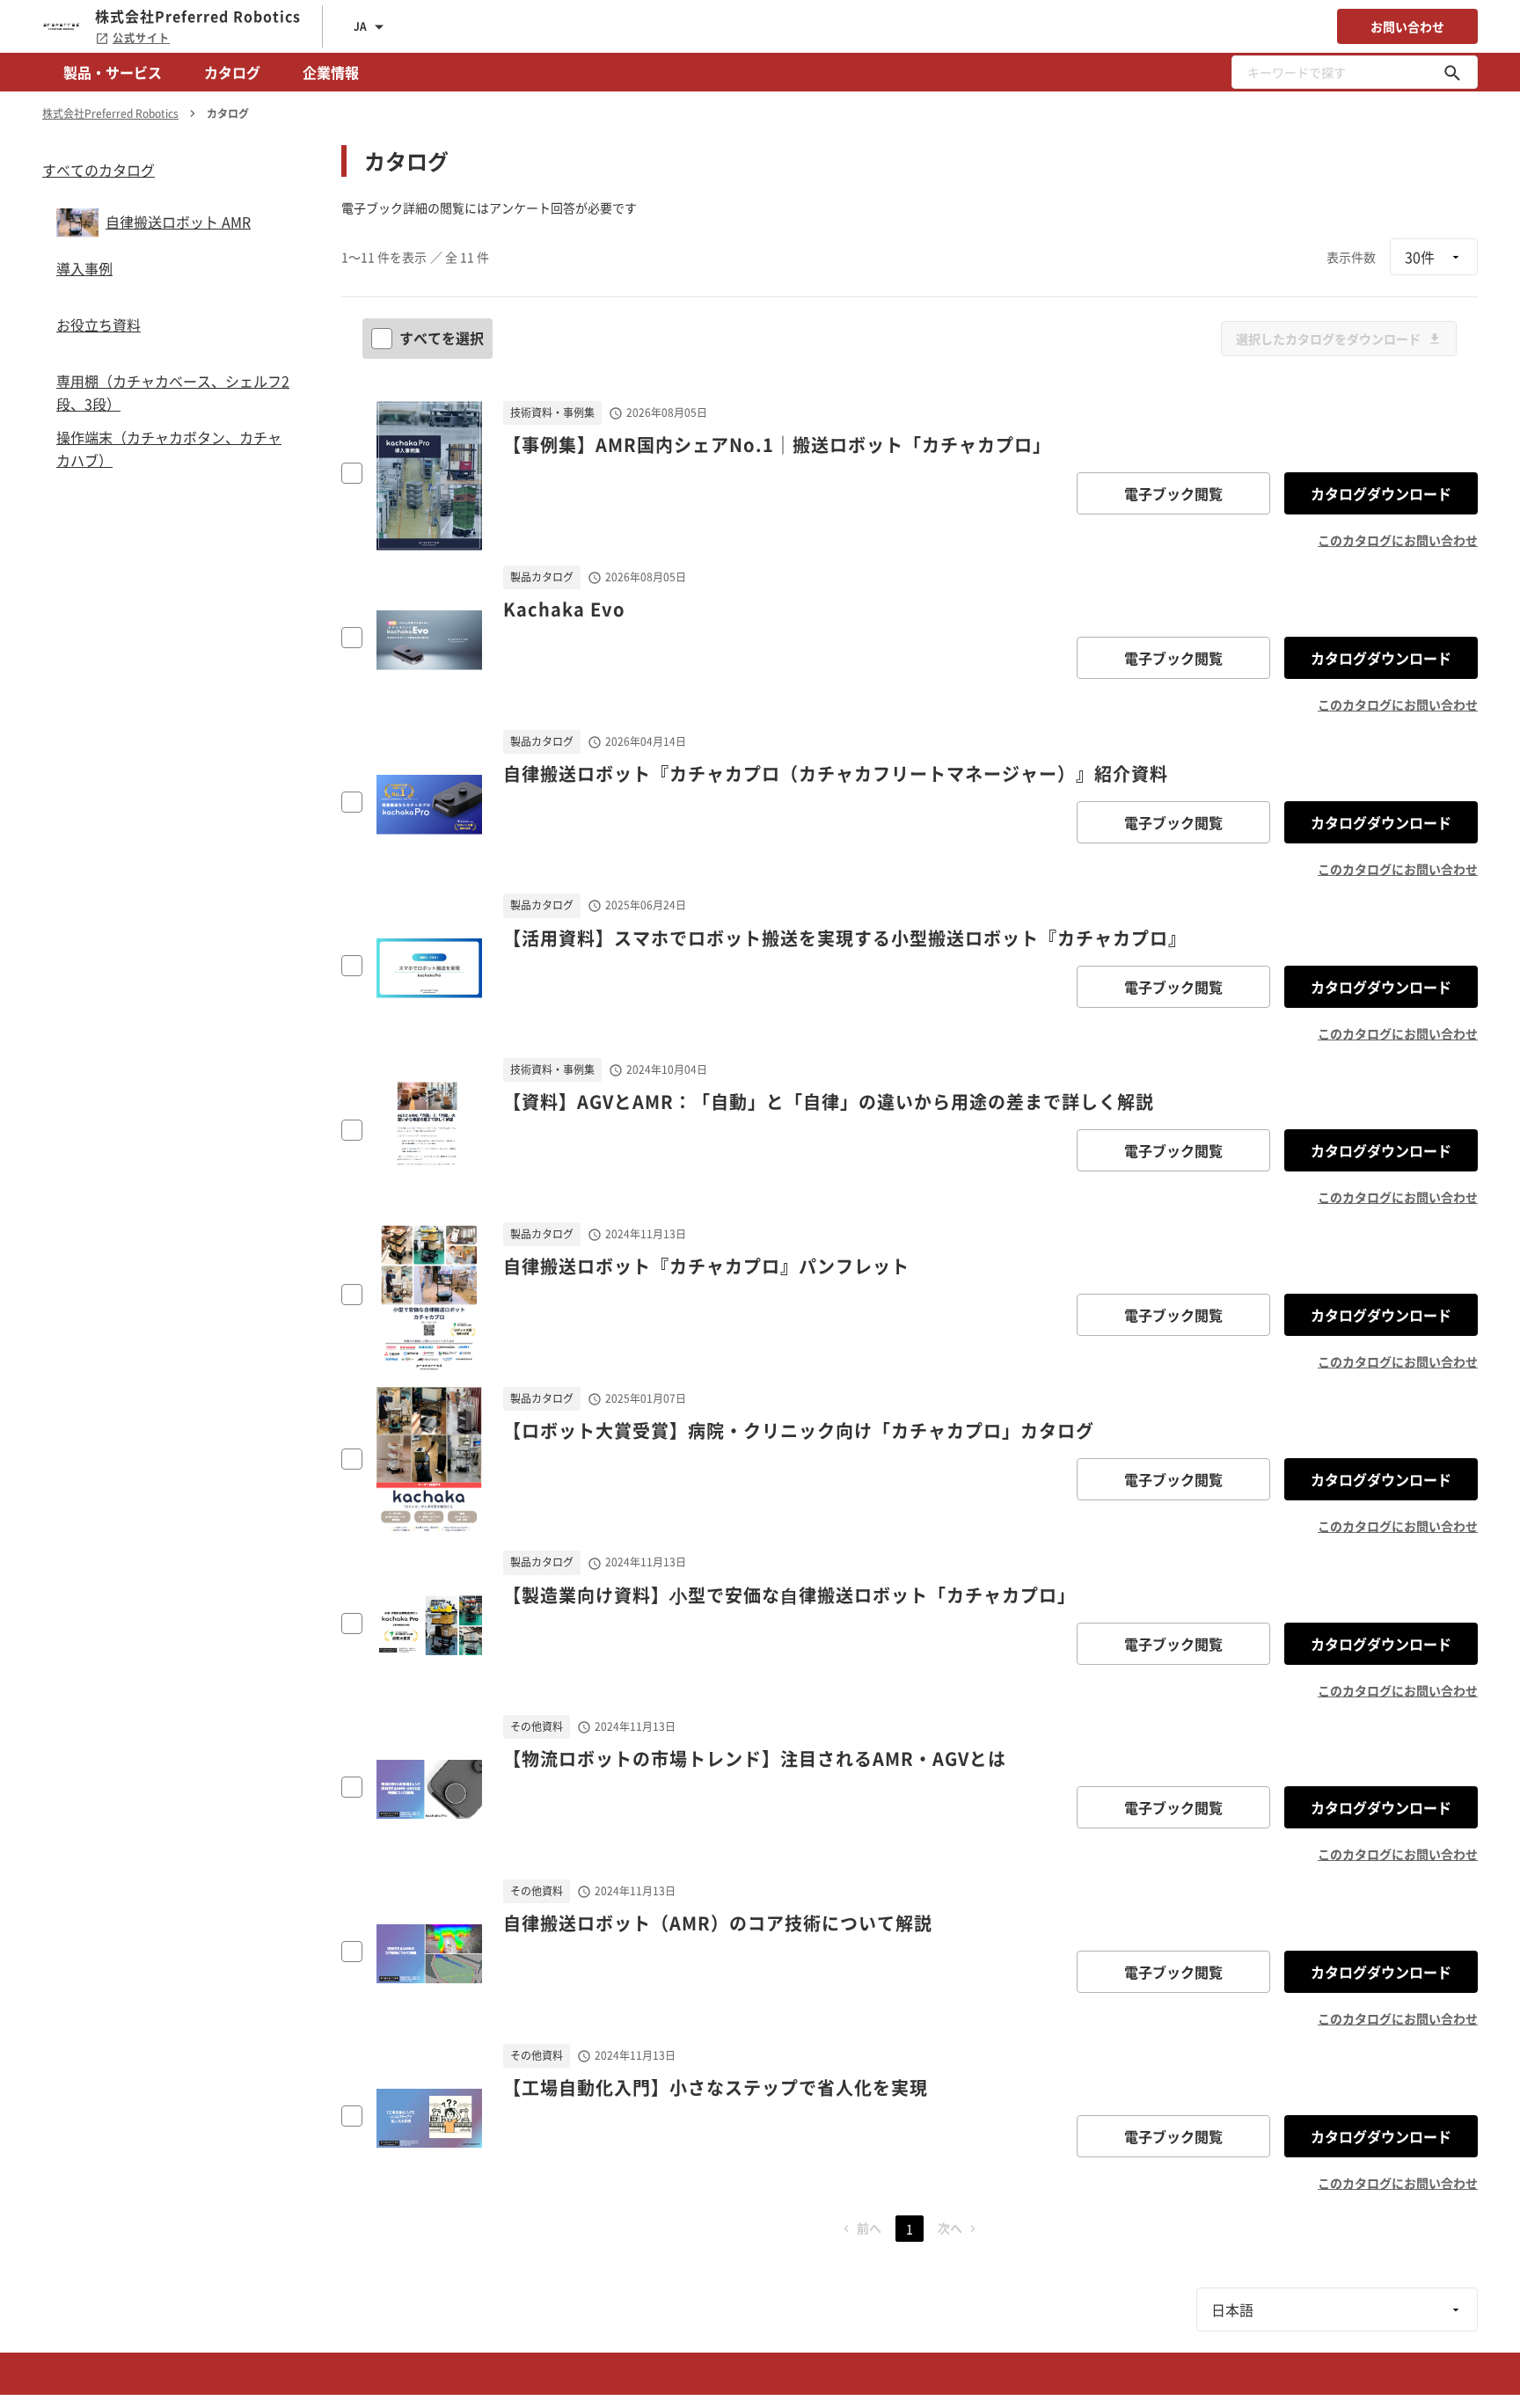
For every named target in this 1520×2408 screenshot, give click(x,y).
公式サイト (141, 38)
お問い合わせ (1407, 26)
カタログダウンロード (1381, 493)
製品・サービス (113, 72)
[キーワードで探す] (1452, 72)
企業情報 (331, 72)
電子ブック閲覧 (1173, 493)
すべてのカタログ (99, 170)
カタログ (232, 72)
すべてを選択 (442, 338)
